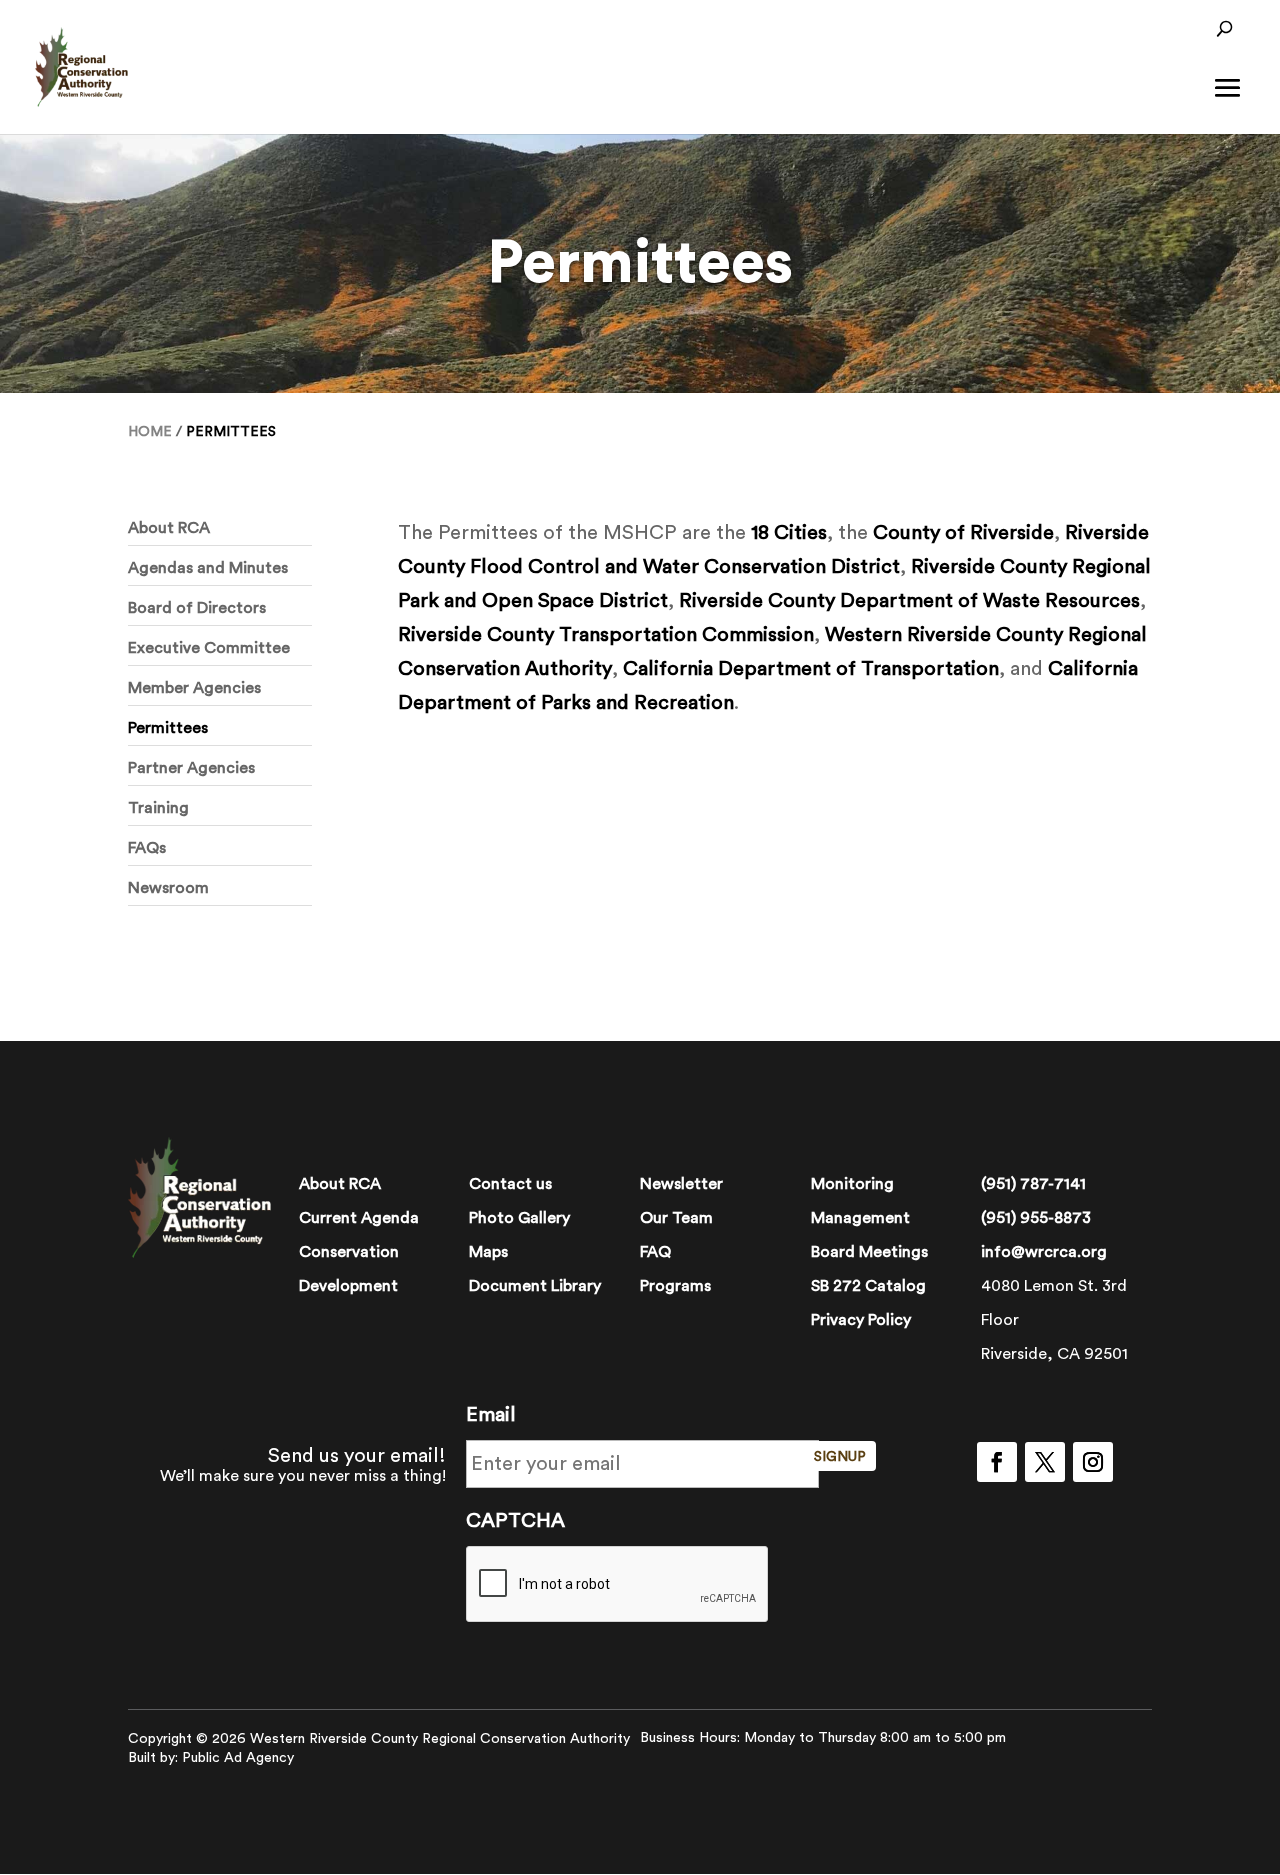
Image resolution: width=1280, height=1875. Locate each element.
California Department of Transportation (811, 669)
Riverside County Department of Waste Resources (909, 601)
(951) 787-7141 (1033, 1184)
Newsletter (681, 1184)
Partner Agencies (191, 768)
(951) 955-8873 (1036, 1218)
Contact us (510, 1184)
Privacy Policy (861, 1320)
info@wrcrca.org (1044, 1252)
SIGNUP (840, 1457)
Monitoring (852, 1184)
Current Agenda (359, 1218)
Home (150, 432)
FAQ (655, 1252)
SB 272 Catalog (868, 1286)
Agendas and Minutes (208, 568)
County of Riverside (963, 533)
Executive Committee (209, 648)
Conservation (349, 1252)
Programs (675, 1286)
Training (158, 808)
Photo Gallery (519, 1218)
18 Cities (789, 533)
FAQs (147, 848)
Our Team (676, 1218)
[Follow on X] (1045, 1462)
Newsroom (168, 888)
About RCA (169, 528)
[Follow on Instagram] (1093, 1462)
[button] (1228, 102)
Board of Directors (197, 608)
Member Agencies (194, 688)
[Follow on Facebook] (997, 1462)
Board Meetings (869, 1252)
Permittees (168, 728)
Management (860, 1218)
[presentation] (618, 1585)
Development (348, 1286)
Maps (488, 1252)
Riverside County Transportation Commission (606, 635)
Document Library (535, 1286)
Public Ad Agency (238, 1758)
